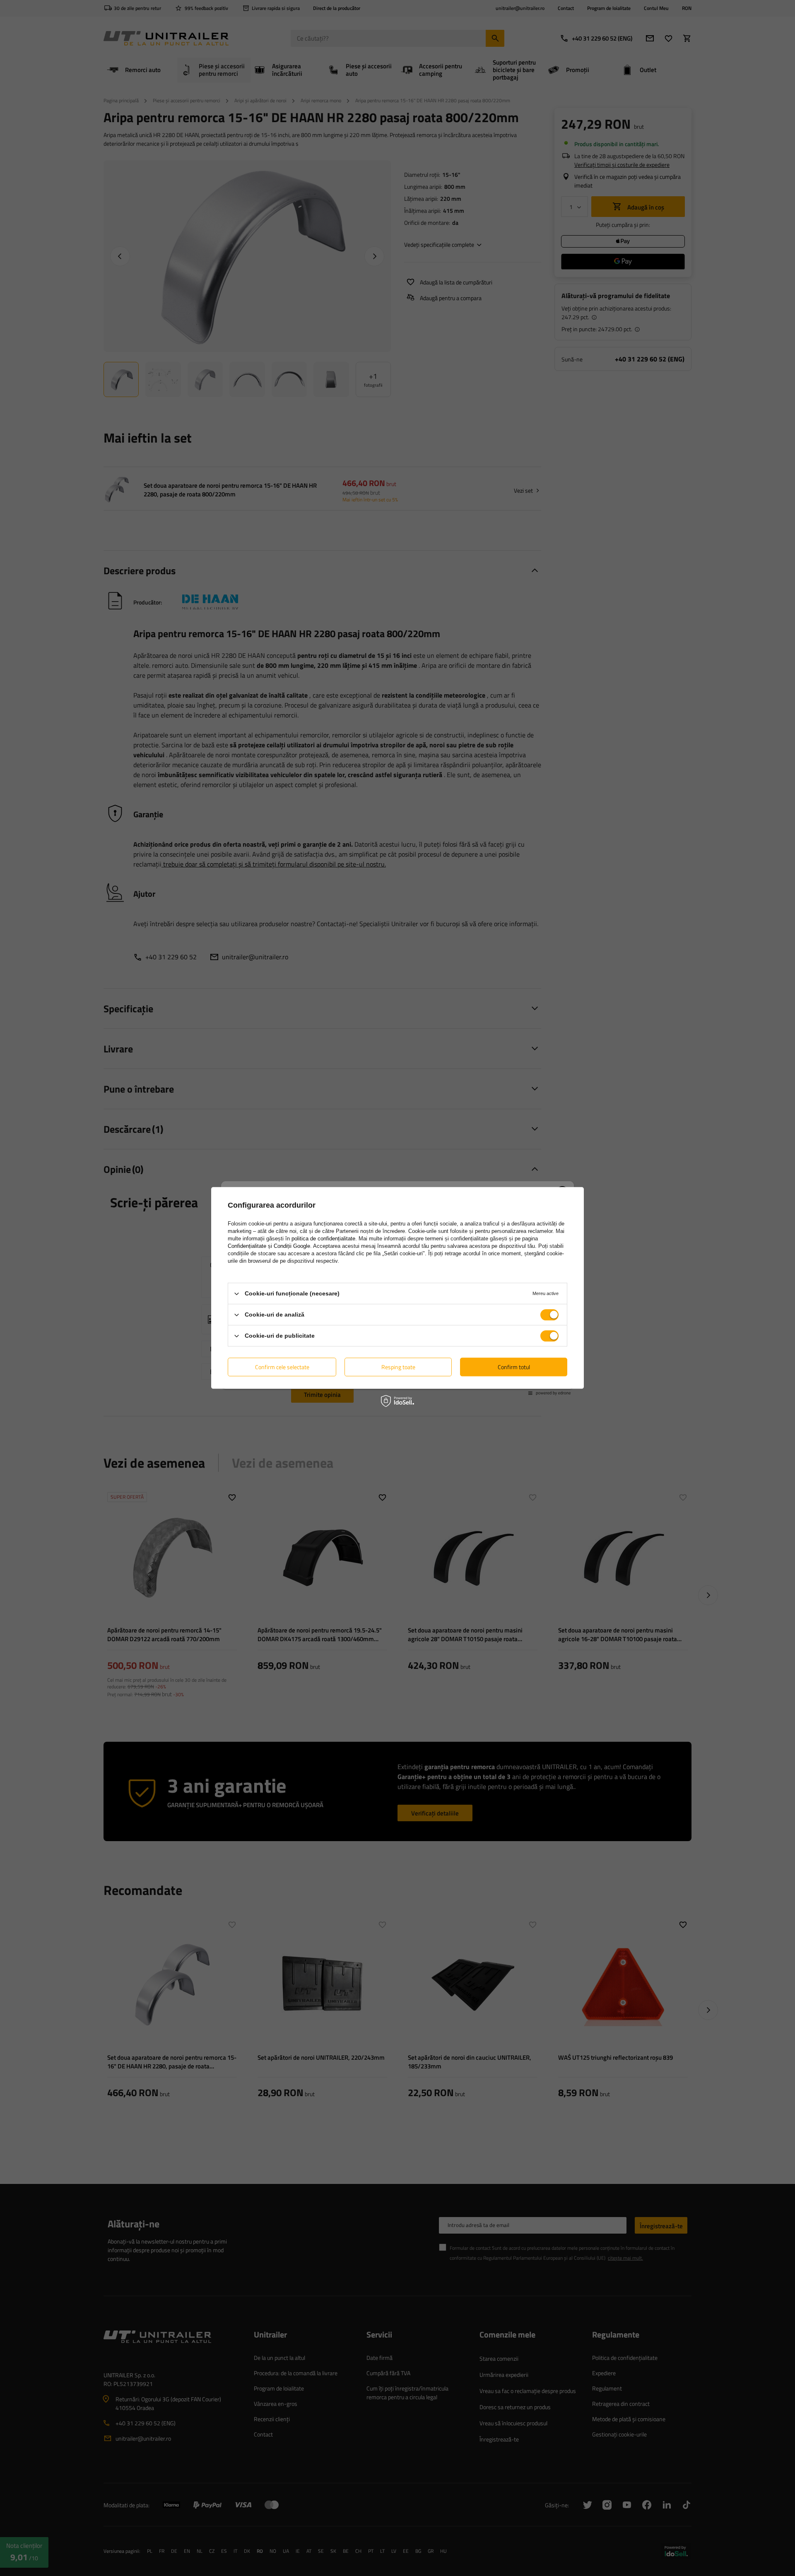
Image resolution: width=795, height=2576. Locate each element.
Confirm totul (514, 1367)
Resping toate (398, 1367)
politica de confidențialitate (323, 1239)
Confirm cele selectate (282, 1367)
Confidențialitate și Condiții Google (269, 1246)
